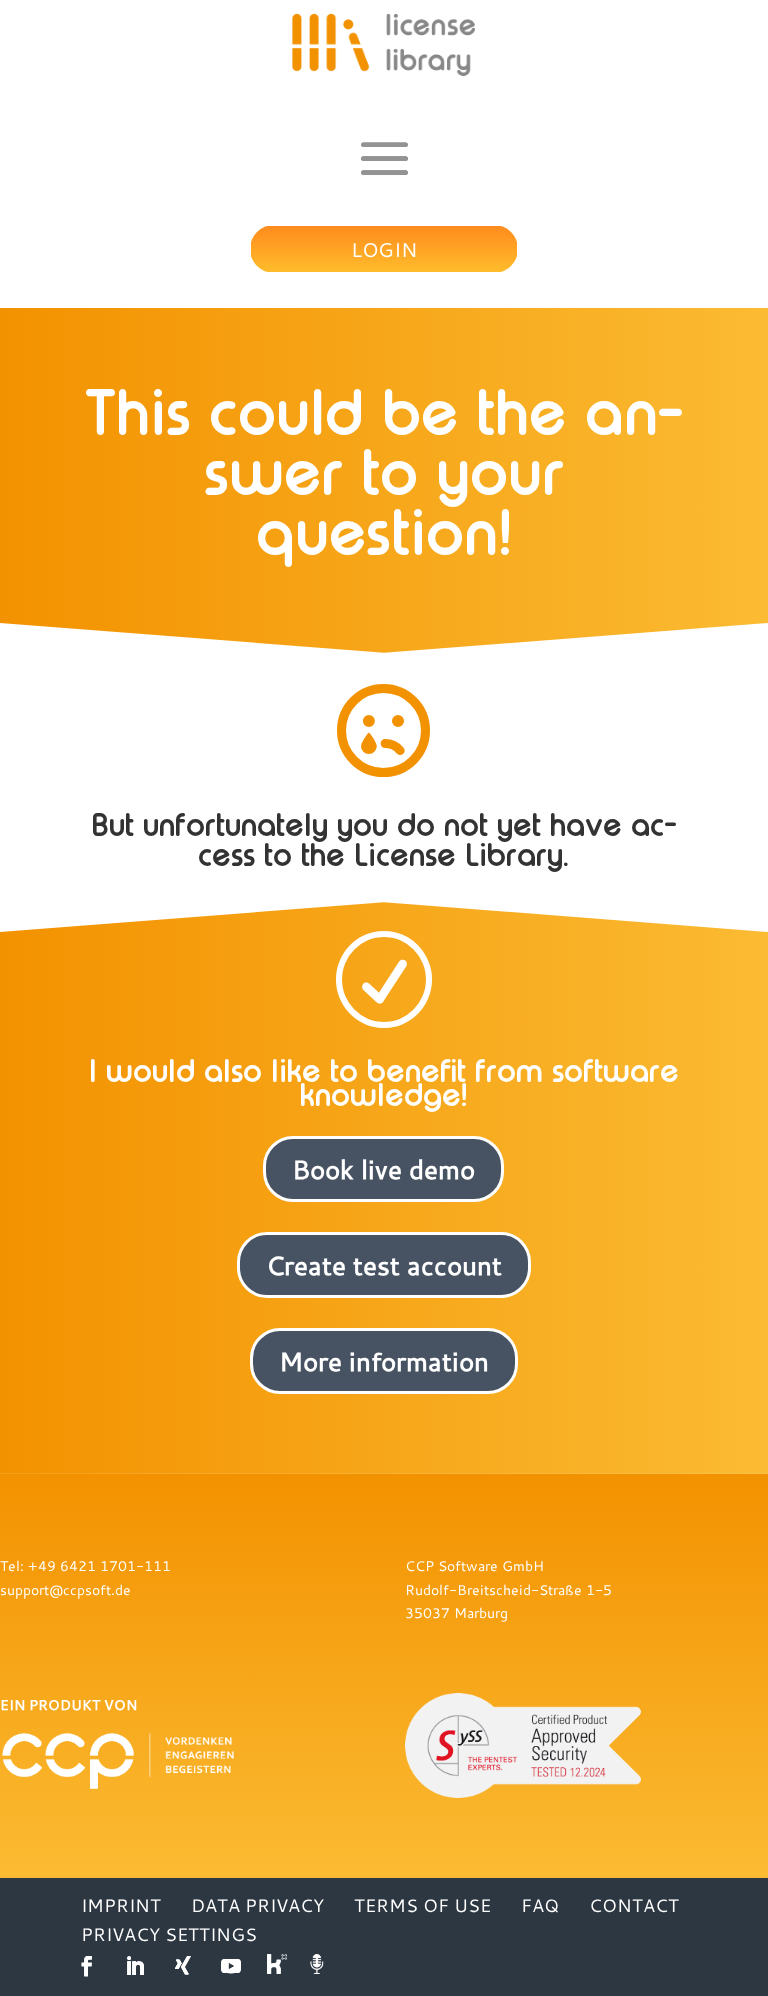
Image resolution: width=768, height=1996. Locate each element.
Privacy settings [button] (169, 1934)
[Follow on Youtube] (231, 1966)
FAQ (540, 1905)
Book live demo (383, 1169)
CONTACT (634, 1905)
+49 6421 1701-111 (99, 1565)
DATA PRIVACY (257, 1905)
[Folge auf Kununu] (279, 1966)
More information (384, 1361)
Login (384, 249)
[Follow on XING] (183, 1966)
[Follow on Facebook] (87, 1966)
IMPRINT (121, 1905)
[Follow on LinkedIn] (135, 1966)
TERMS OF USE (422, 1905)
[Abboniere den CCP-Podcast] (319, 1966)
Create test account (384, 1265)
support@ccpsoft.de (65, 1589)
